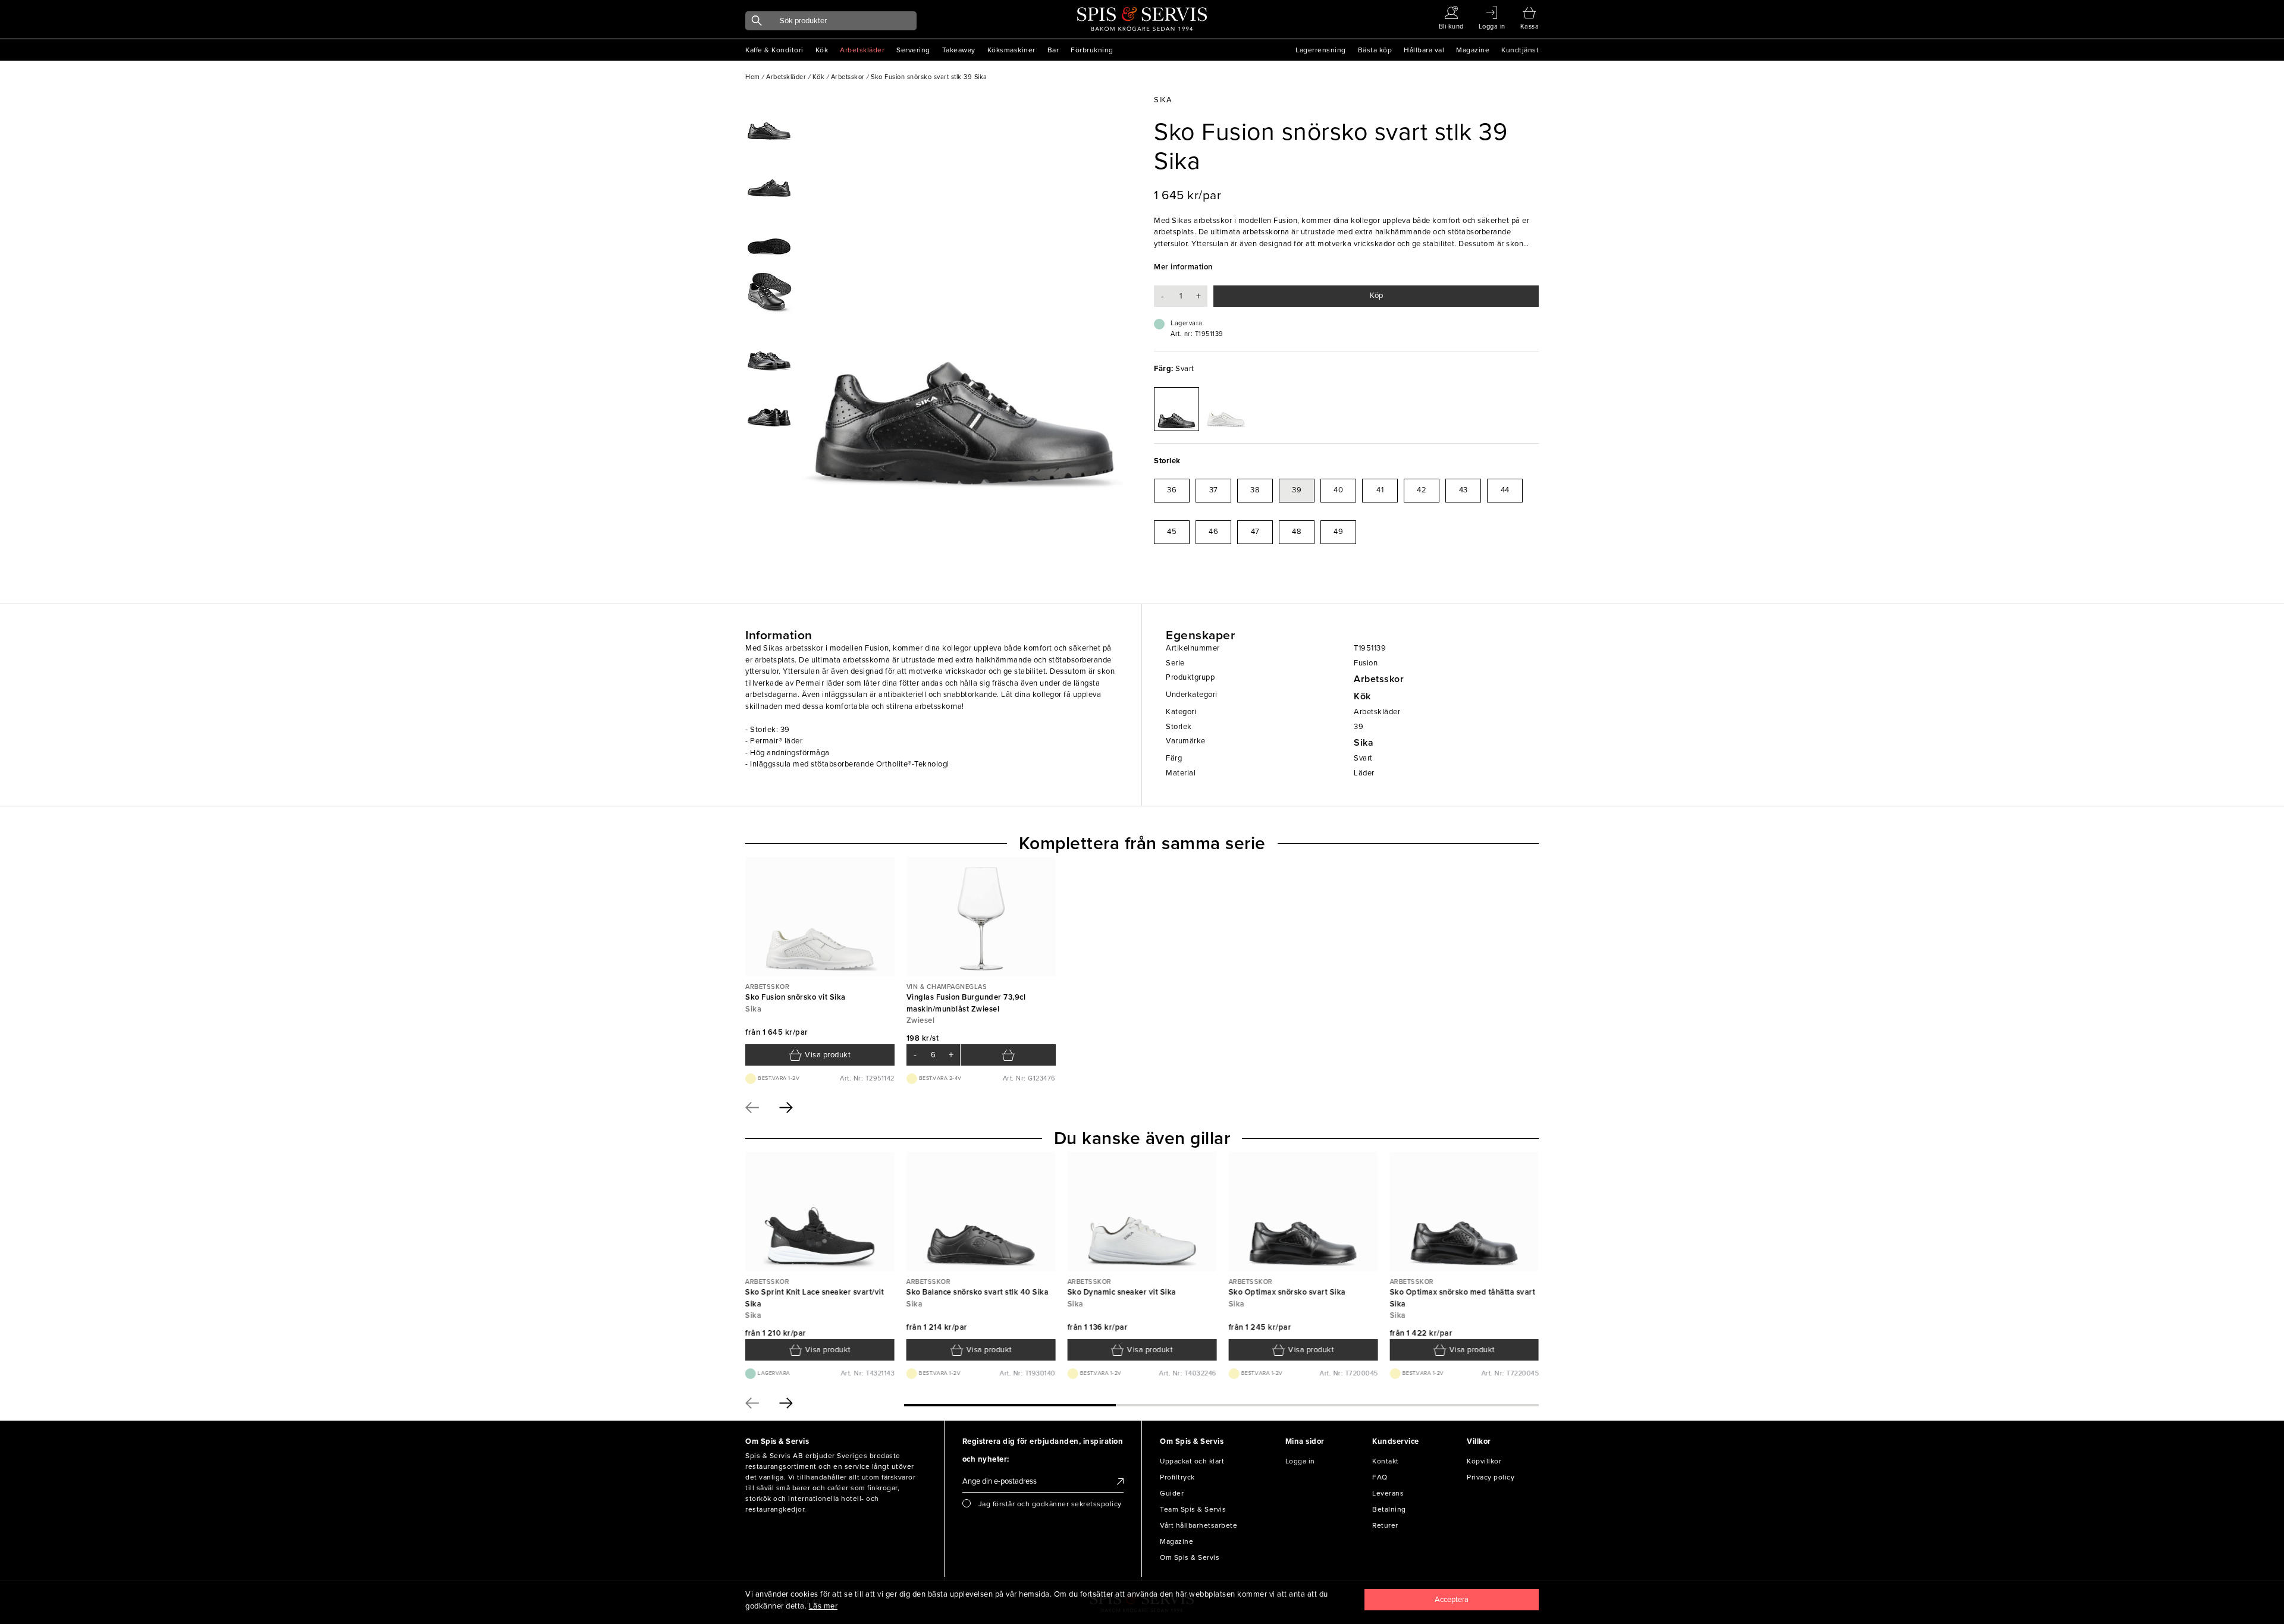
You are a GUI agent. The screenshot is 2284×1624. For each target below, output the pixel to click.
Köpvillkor (1484, 1461)
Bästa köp (1375, 50)
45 (1172, 532)
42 (1422, 490)
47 (1255, 532)
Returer (1385, 1525)
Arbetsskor (1379, 679)
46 (1213, 532)
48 (1297, 532)
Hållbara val (1424, 50)
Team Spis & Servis (1193, 1509)
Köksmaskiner (1011, 50)
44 (1505, 490)
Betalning (1389, 1509)
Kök (822, 50)
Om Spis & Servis (1190, 1557)
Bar (1053, 50)
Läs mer (823, 1606)
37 (1214, 490)
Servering (913, 50)
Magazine (1473, 50)
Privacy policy (1491, 1477)
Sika (1364, 743)
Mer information (1183, 267)
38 (1255, 490)
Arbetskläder (862, 50)
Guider (1172, 1493)
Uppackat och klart (1192, 1461)
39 (1297, 490)
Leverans (1388, 1493)
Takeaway (959, 50)
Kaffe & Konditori (774, 50)
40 (1338, 490)
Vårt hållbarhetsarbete (1199, 1525)
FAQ (1380, 1477)
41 (1380, 490)
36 (1172, 490)
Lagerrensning (1321, 50)
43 (1463, 490)
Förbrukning (1092, 50)
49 (1338, 532)
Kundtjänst (1520, 50)
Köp (1376, 296)
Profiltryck (1177, 1477)
